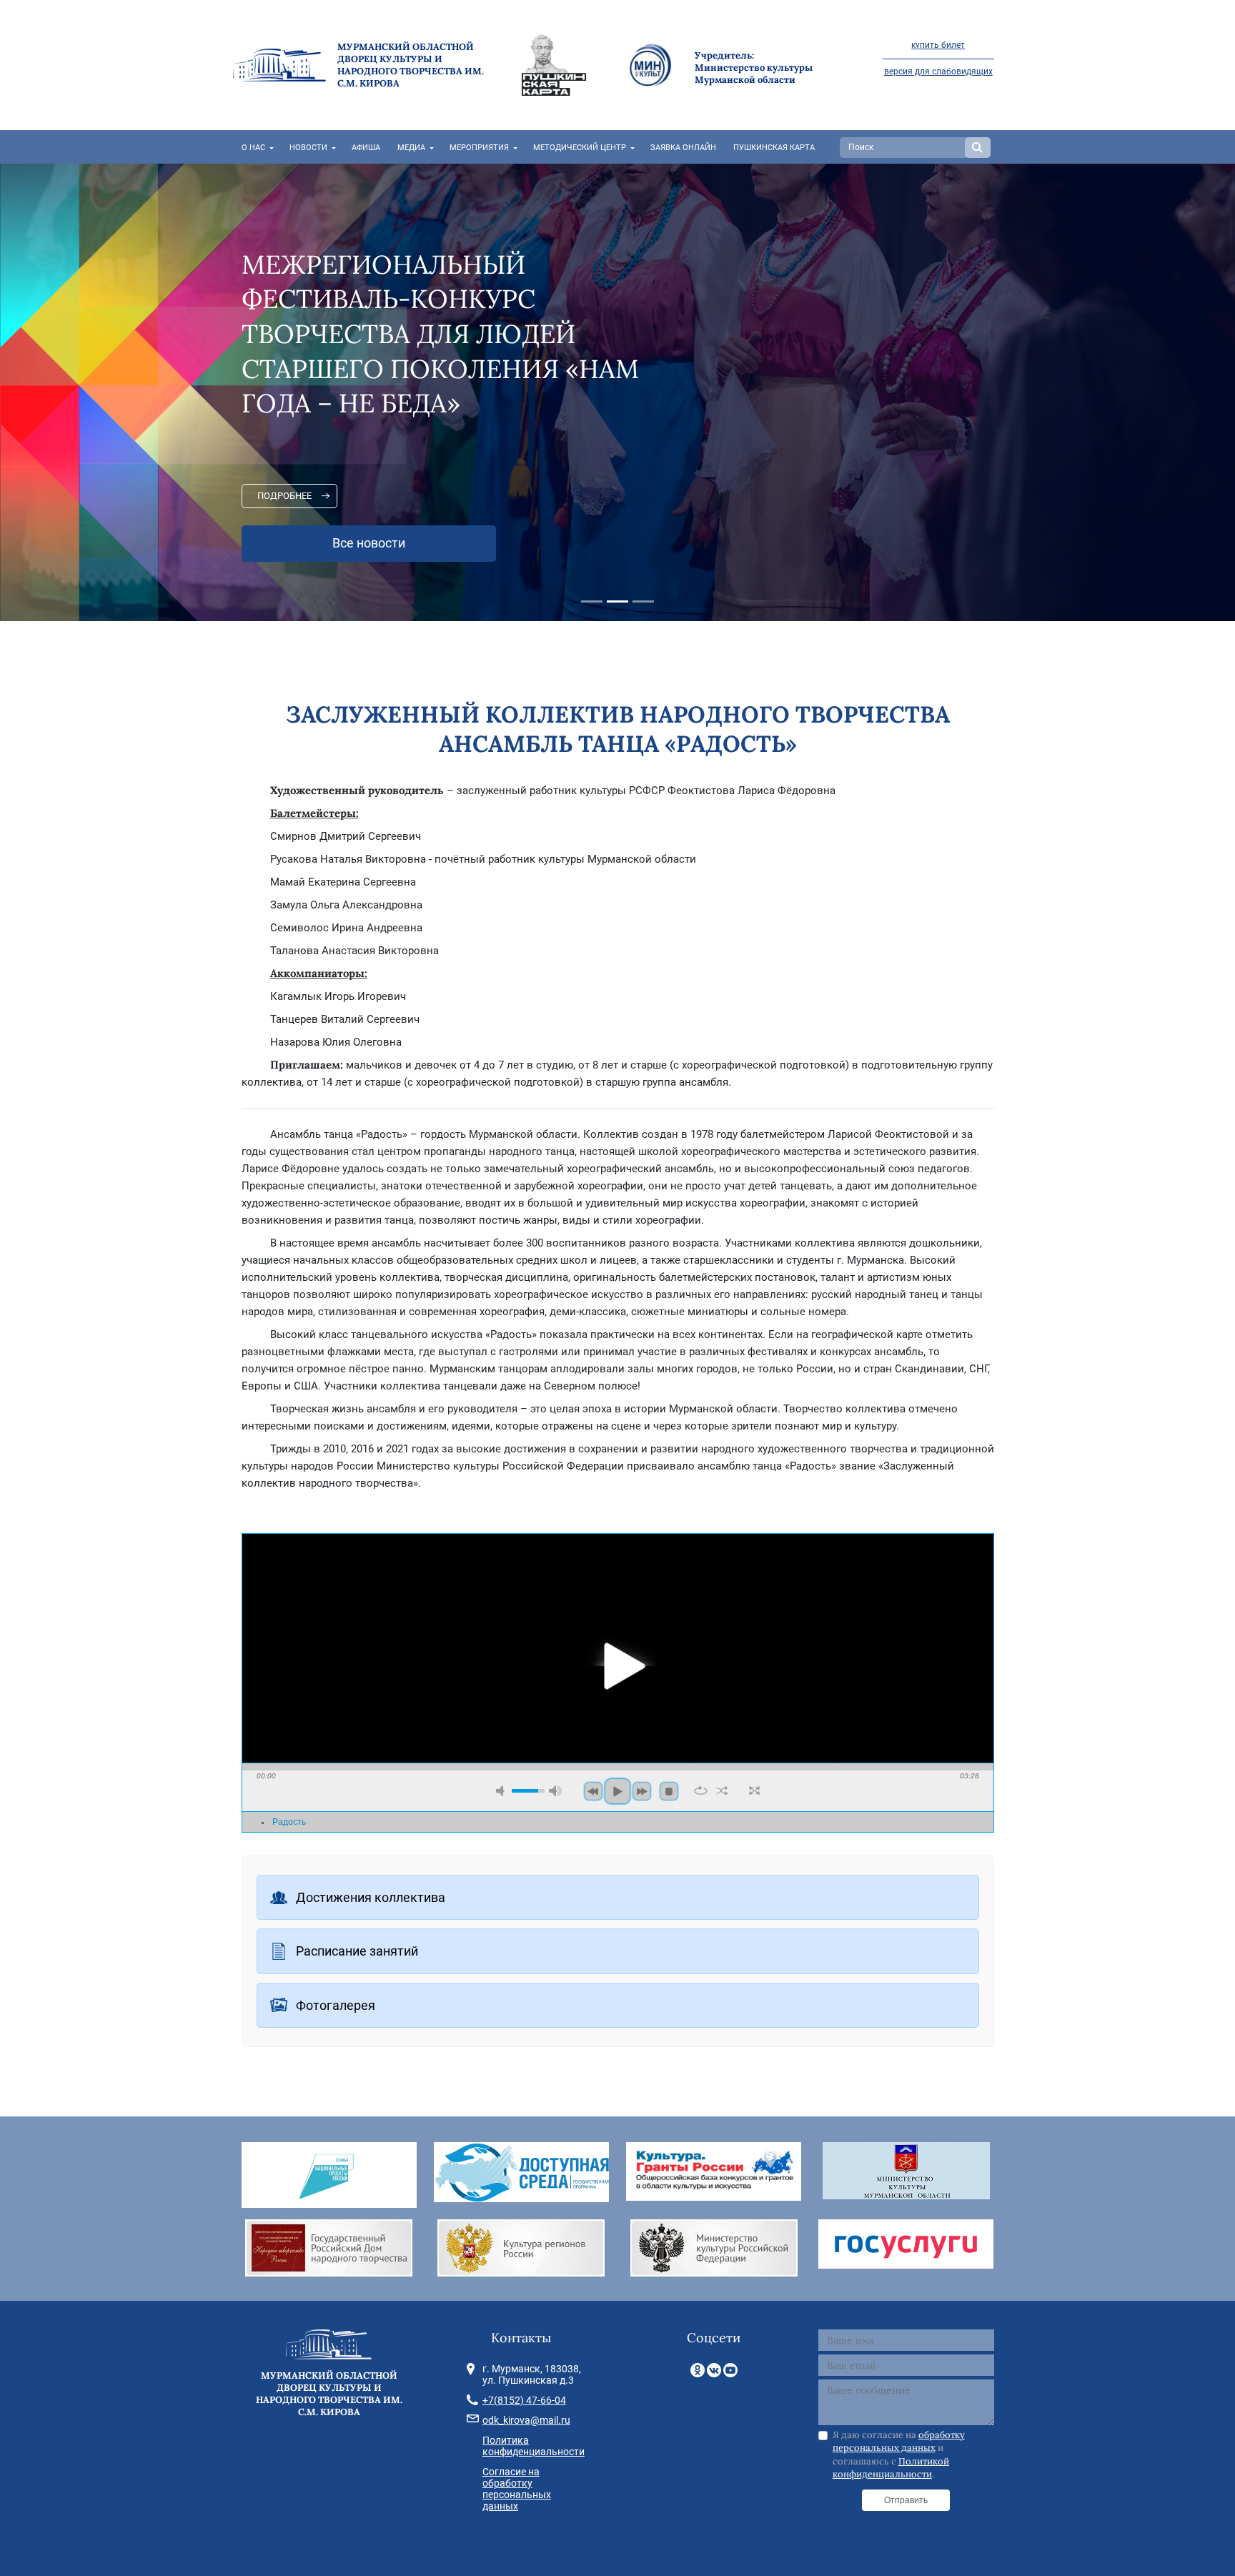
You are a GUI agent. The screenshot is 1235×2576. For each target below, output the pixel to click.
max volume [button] (555, 1791)
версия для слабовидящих (938, 71)
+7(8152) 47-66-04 (524, 2400)
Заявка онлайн (683, 148)
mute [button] (502, 1791)
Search (978, 148)
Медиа (411, 148)
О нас (253, 148)
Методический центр (580, 148)
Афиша (366, 148)
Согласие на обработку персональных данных (517, 2489)
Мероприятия (479, 148)
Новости (308, 148)
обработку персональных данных (899, 2441)
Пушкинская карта (774, 148)
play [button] (617, 1666)
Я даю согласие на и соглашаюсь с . (899, 2454)
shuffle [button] (722, 1790)
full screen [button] (754, 1790)
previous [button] (593, 1791)
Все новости (369, 543)
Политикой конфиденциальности (891, 2468)
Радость (289, 1822)
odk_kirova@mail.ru (526, 2420)
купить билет (938, 45)
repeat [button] (701, 1790)
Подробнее (284, 496)
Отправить (906, 2500)
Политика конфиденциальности (534, 2446)
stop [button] (669, 1791)
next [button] (642, 1791)
